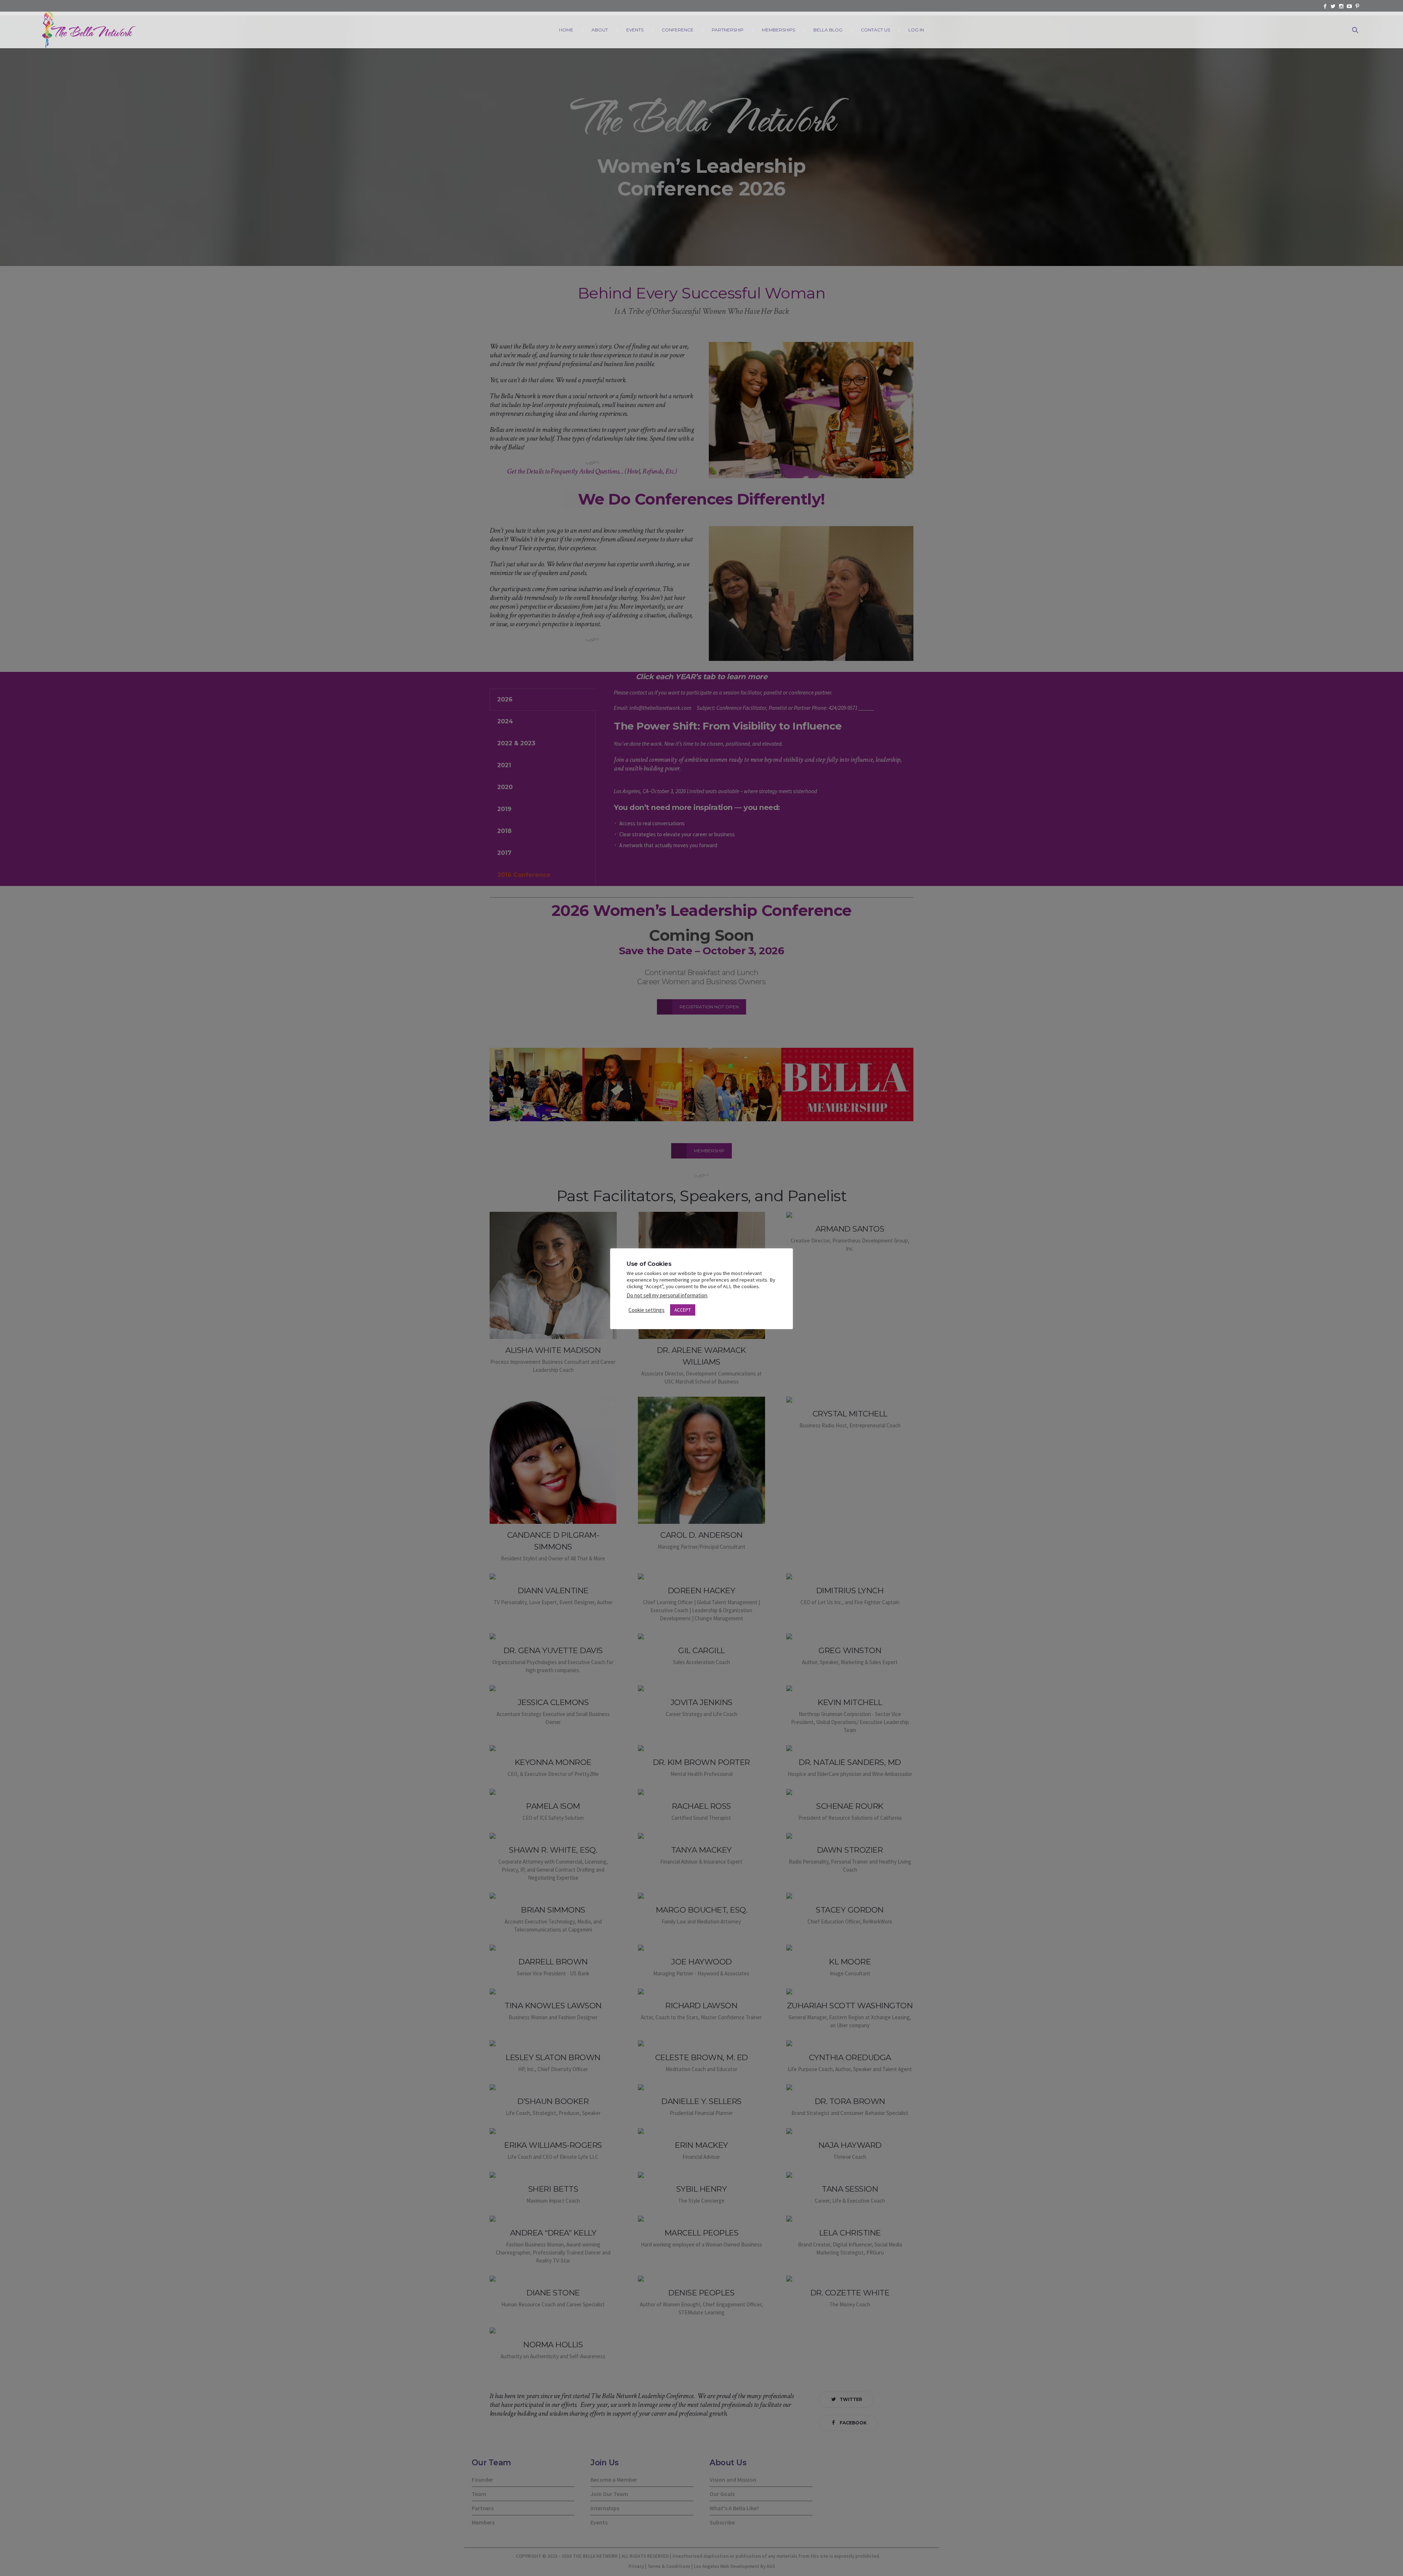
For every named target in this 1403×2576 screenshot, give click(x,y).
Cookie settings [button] (647, 1310)
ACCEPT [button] (683, 1310)
